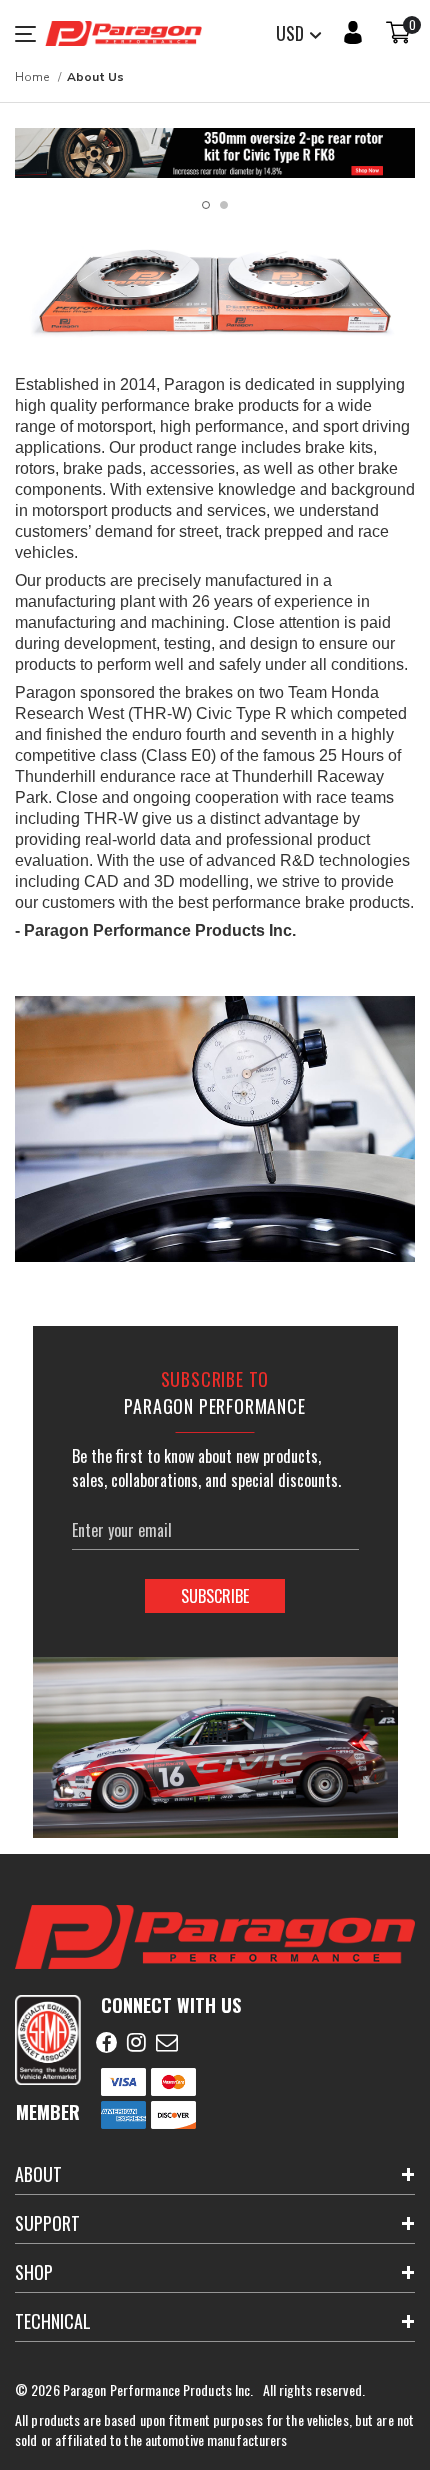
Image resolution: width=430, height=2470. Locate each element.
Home (32, 77)
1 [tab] (206, 205)
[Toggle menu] (30, 34)
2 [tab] (224, 205)
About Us (95, 77)
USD (292, 33)
